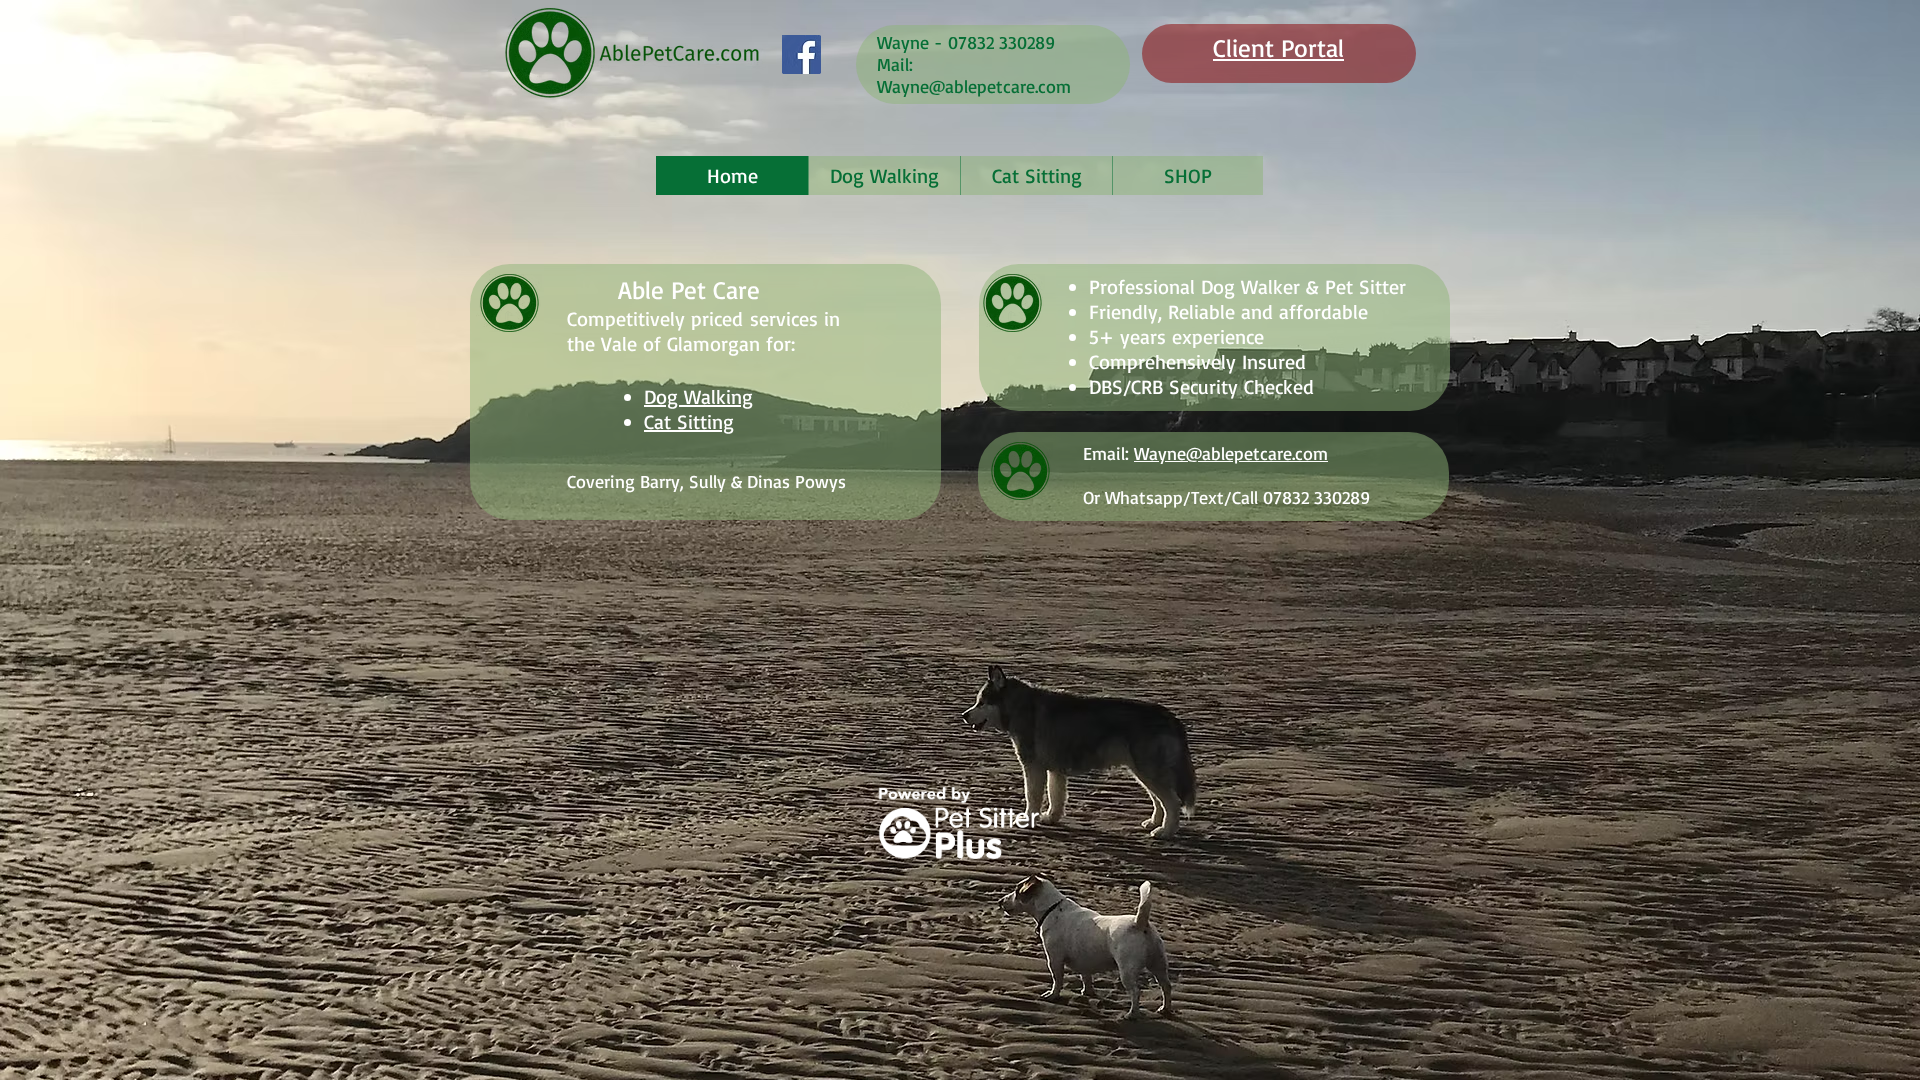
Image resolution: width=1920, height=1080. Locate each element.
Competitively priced (655, 318)
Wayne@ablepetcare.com (974, 86)
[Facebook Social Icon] (801, 54)
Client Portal (1278, 47)
